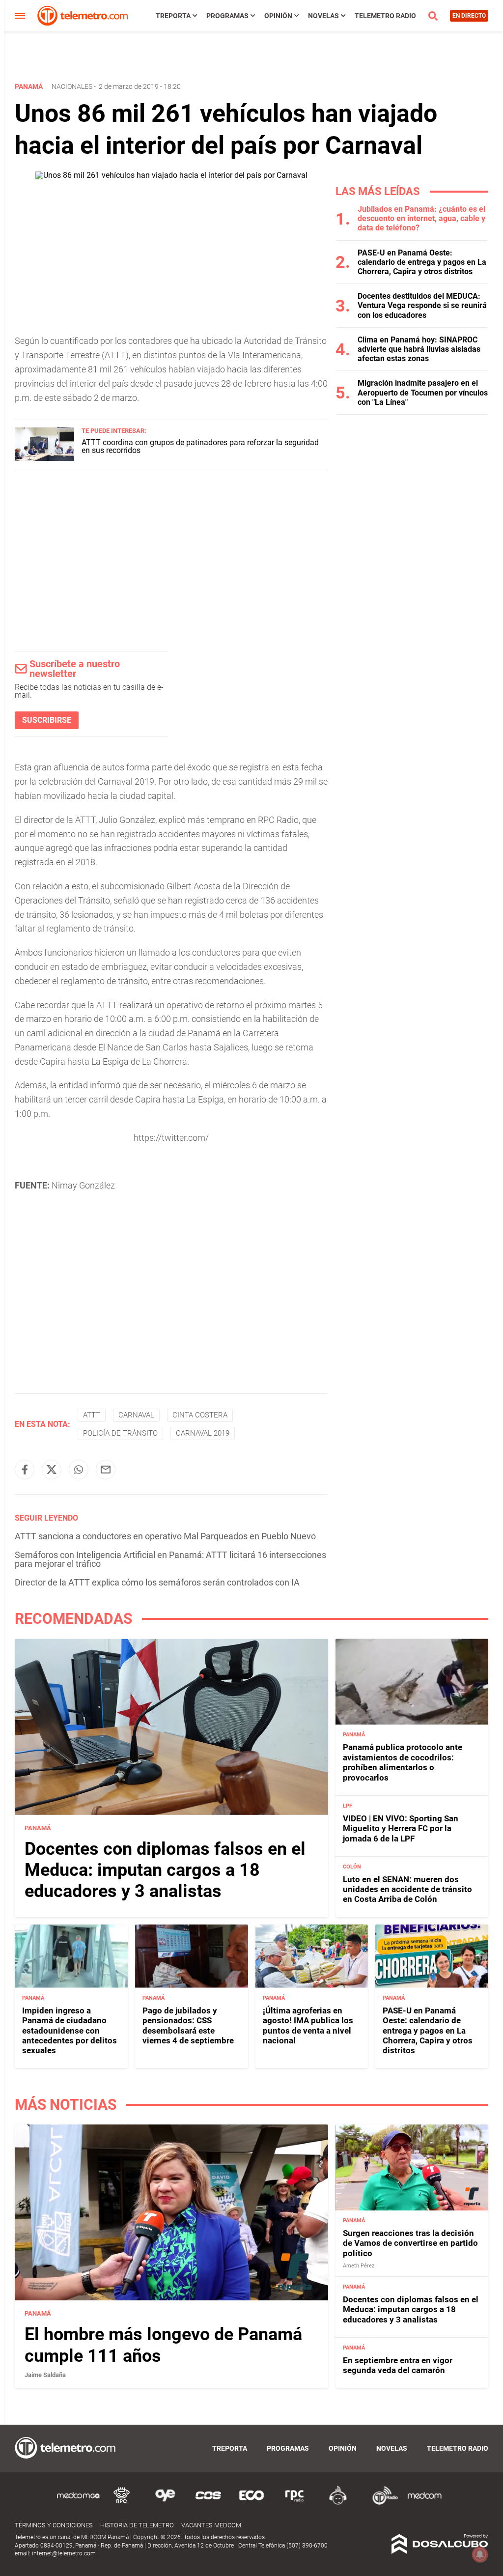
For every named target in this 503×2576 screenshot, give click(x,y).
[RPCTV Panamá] (122, 2503)
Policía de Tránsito (120, 1433)
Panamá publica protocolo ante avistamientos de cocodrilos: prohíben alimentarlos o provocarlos (403, 1762)
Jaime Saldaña (45, 2375)
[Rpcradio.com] (295, 2503)
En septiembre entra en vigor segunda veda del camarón (398, 2365)
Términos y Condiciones (54, 2525)
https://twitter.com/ (171, 1138)
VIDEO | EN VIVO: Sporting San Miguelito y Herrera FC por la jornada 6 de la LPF (401, 1828)
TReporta (173, 16)
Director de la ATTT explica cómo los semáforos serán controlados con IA (157, 1582)
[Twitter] (52, 1470)
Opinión (278, 16)
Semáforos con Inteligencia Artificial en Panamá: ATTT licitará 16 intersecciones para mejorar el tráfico (170, 1559)
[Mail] (106, 1470)
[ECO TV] (251, 2503)
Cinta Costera (200, 1415)
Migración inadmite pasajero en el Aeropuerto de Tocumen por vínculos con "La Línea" (423, 392)
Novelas (323, 16)
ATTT (92, 1415)
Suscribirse (47, 720)
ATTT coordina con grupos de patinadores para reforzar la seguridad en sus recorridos (200, 446)
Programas (227, 16)
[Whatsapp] (79, 1470)
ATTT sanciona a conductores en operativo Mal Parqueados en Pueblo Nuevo (165, 1536)
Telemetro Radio (385, 16)
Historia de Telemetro (137, 2525)
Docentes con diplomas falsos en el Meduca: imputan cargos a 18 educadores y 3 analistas (165, 1870)
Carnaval (136, 1415)
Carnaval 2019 (203, 1433)
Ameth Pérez (359, 2266)
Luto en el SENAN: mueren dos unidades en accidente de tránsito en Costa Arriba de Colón (407, 1889)
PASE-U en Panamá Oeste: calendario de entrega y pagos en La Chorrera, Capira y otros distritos (422, 262)
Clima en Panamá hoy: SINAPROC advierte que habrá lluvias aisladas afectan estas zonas (419, 349)
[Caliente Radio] (338, 2503)
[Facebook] (25, 1470)
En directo (469, 16)
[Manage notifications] (480, 2554)
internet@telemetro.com (64, 2553)
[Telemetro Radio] (381, 2503)
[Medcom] (424, 2503)
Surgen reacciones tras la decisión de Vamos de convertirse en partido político (410, 2243)
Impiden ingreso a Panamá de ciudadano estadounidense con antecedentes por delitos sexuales (70, 2031)
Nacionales (72, 86)
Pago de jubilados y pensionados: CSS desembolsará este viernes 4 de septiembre (188, 2025)
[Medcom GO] (79, 2503)
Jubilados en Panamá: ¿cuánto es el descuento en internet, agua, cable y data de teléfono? (421, 218)
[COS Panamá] (208, 2503)
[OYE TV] (165, 2503)
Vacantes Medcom (211, 2525)
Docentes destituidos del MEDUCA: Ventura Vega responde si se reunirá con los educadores (422, 305)
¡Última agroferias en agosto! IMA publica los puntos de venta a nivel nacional (308, 2025)
